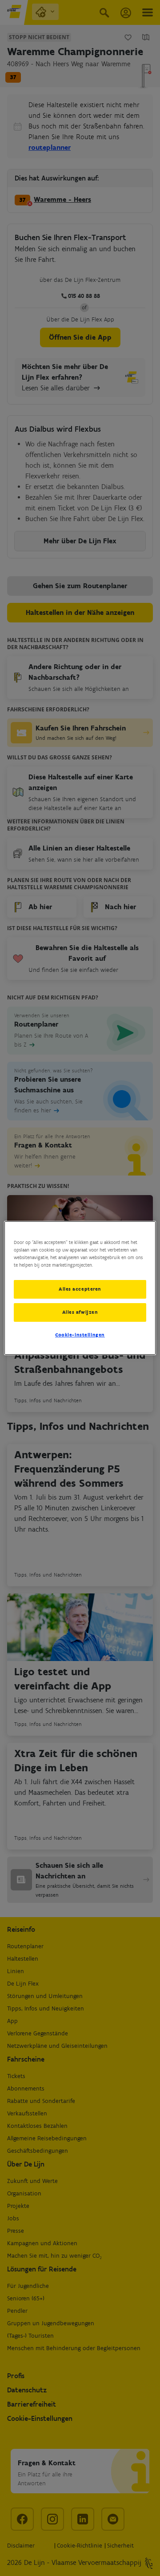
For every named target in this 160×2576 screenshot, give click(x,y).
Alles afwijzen (80, 1312)
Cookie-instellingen (80, 1335)
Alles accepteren (80, 1289)
